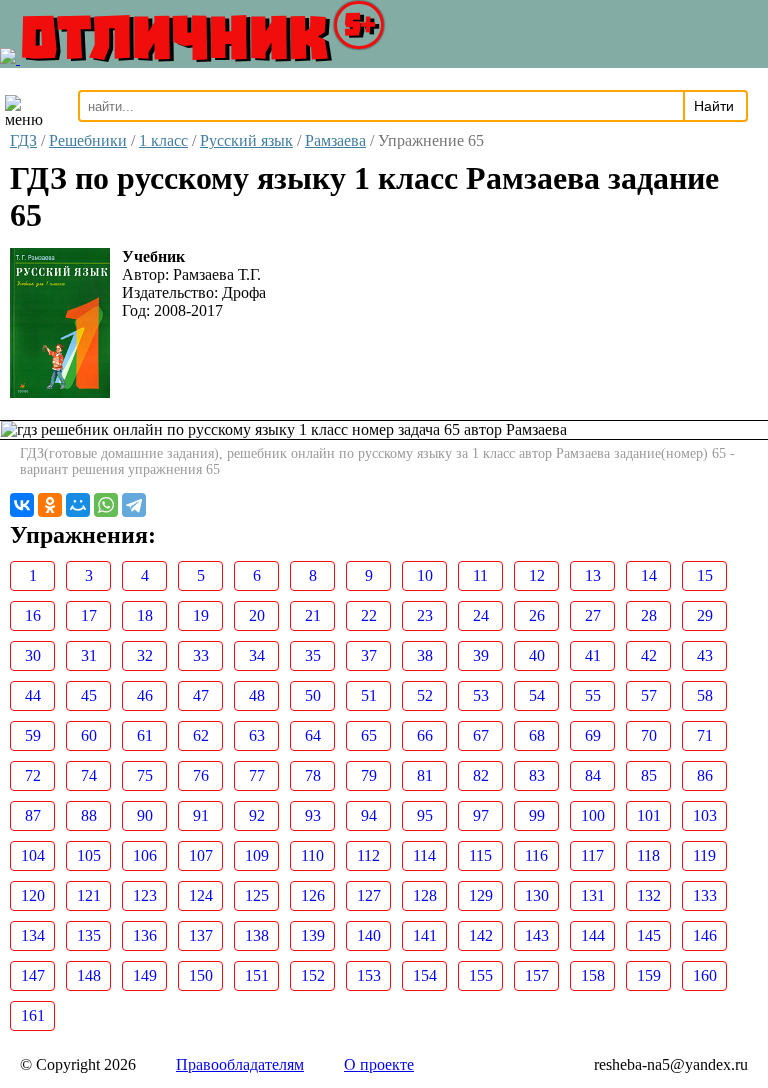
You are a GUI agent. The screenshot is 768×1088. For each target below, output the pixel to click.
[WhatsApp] (106, 505)
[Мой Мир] (78, 505)
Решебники (88, 140)
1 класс (163, 140)
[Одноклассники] (50, 505)
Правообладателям (240, 1064)
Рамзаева (335, 140)
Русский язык (246, 140)
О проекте (379, 1064)
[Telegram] (134, 505)
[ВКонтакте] (22, 505)
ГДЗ (23, 140)
